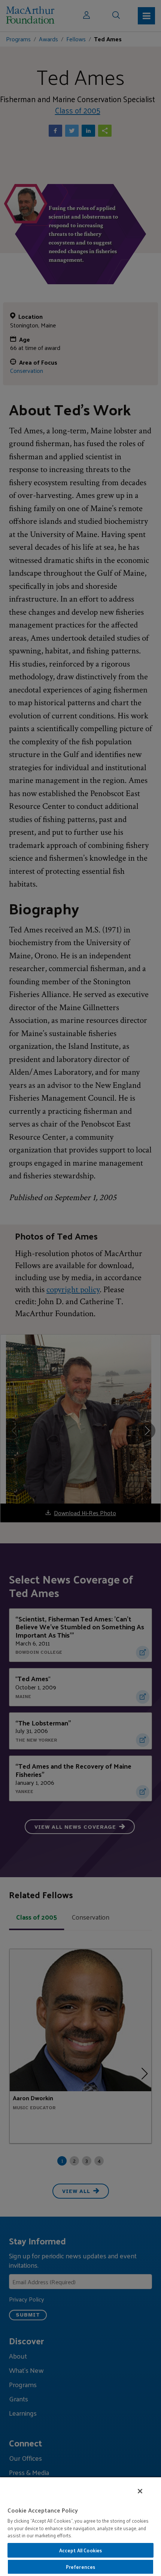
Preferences (80, 2567)
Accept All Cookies (80, 2550)
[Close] (140, 2491)
